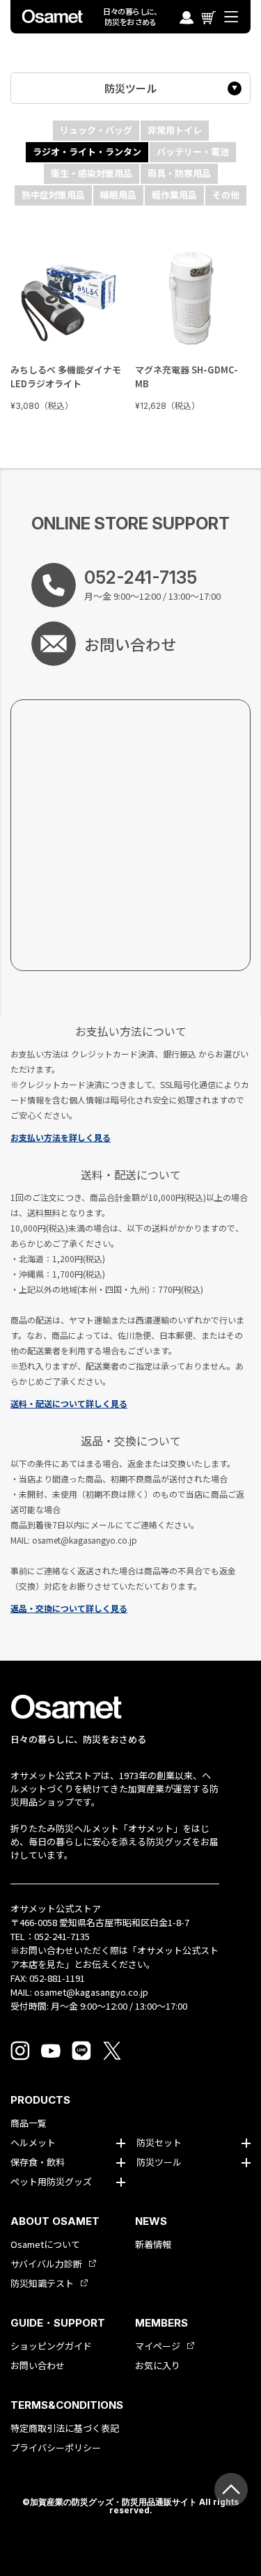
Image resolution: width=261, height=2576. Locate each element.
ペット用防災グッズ (51, 2182)
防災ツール (130, 88)
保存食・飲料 (38, 2162)
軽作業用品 (174, 195)
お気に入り (158, 2366)
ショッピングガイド (51, 2346)
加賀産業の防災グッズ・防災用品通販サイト (113, 2502)
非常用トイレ (175, 130)
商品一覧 (29, 2123)
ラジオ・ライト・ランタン (87, 152)
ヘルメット (33, 2143)
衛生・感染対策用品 (92, 173)
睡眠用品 (118, 195)
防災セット (159, 2143)
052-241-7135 (62, 1936)
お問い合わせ (38, 2366)
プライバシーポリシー (56, 2448)
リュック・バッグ (96, 130)
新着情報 (153, 2244)
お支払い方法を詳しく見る (61, 1137)
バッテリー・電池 (193, 152)
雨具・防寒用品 (179, 173)
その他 (226, 195)
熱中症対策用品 (53, 195)
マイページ (158, 2346)
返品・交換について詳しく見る (69, 1608)
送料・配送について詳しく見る (69, 1403)
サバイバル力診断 (46, 2264)
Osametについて (45, 2244)
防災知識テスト (42, 2283)
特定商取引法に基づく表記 (65, 2428)
